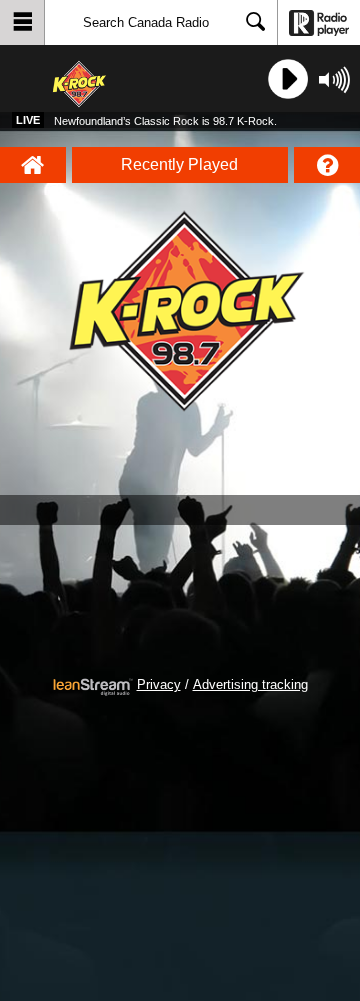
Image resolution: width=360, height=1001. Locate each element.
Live (28, 120)
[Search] (256, 23)
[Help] (327, 165)
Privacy (159, 685)
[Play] (285, 79)
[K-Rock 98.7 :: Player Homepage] (33, 165)
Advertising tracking (250, 685)
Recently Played (179, 164)
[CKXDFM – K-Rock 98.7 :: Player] (98, 79)
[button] (22, 22)
